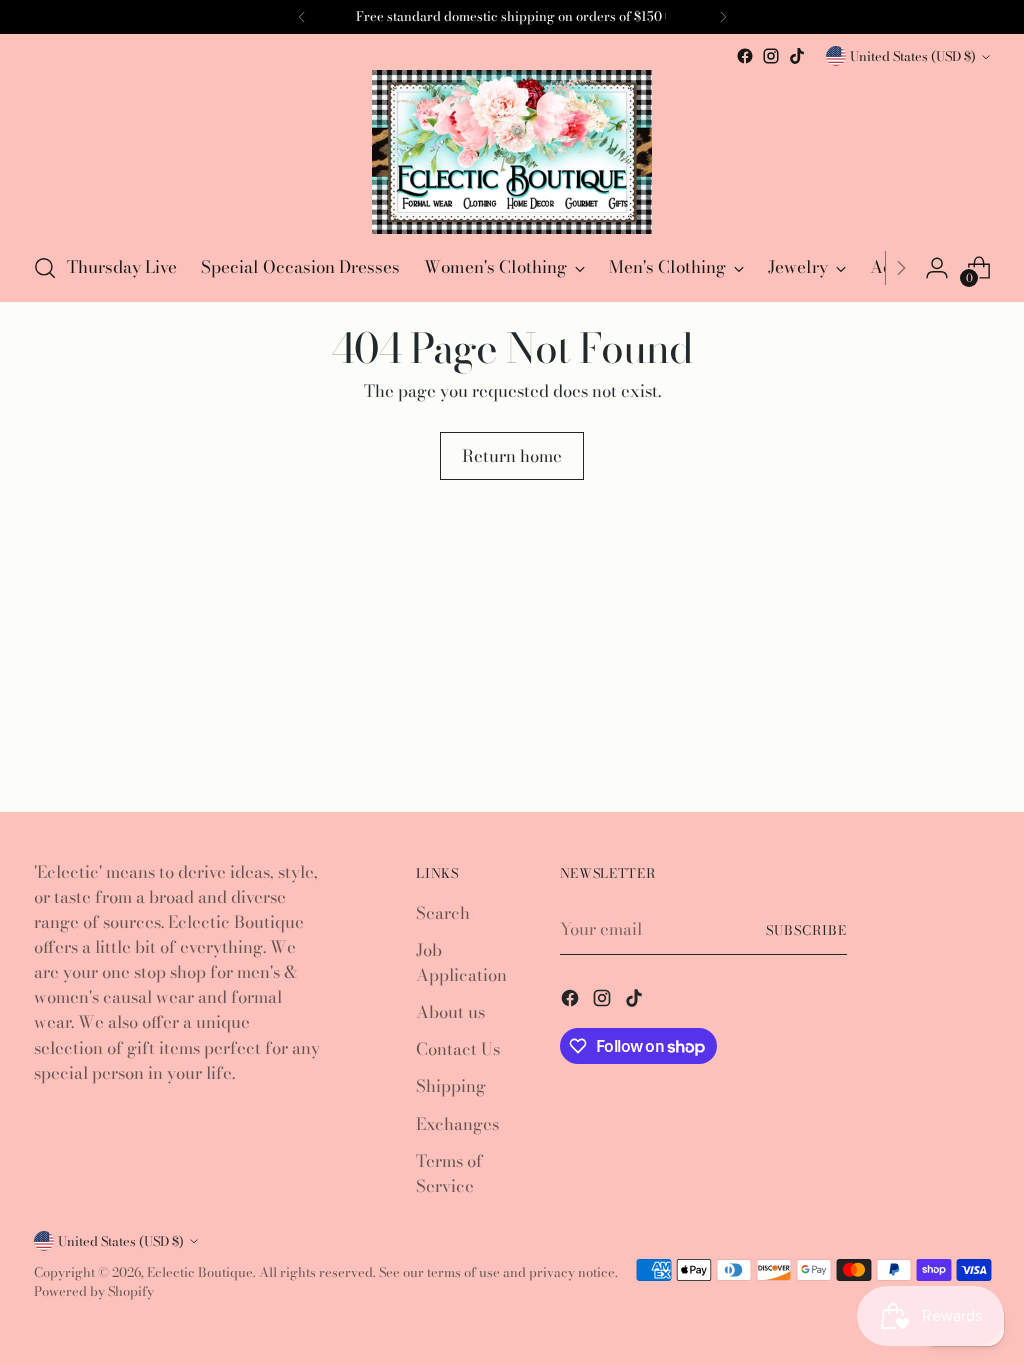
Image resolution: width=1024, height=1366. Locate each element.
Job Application (461, 962)
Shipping (451, 1086)
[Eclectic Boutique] (512, 152)
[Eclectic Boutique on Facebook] (745, 56)
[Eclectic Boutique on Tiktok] (797, 56)
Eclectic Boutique (200, 1272)
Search (443, 913)
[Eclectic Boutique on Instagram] (771, 56)
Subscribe (806, 930)
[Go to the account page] (937, 268)
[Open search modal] (45, 268)
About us (450, 1012)
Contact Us (458, 1049)
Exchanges (457, 1124)
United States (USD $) (913, 56)
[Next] (901, 268)
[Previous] (302, 17)
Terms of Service (449, 1173)
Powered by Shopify (94, 1291)
